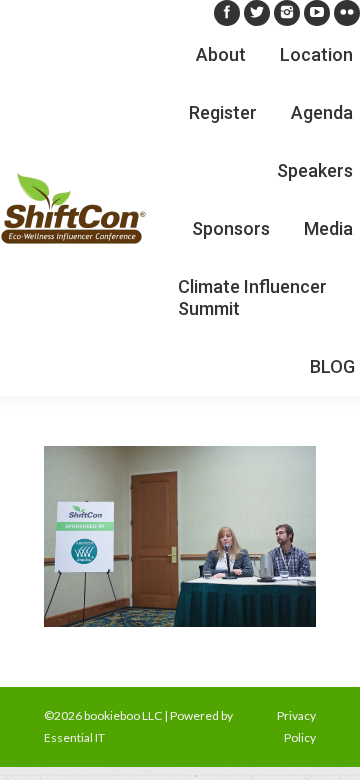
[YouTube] (317, 13)
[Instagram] (287, 13)
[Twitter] (257, 13)
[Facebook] (227, 13)
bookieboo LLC (123, 715)
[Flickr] (347, 13)
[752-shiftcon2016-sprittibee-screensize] (180, 536)
